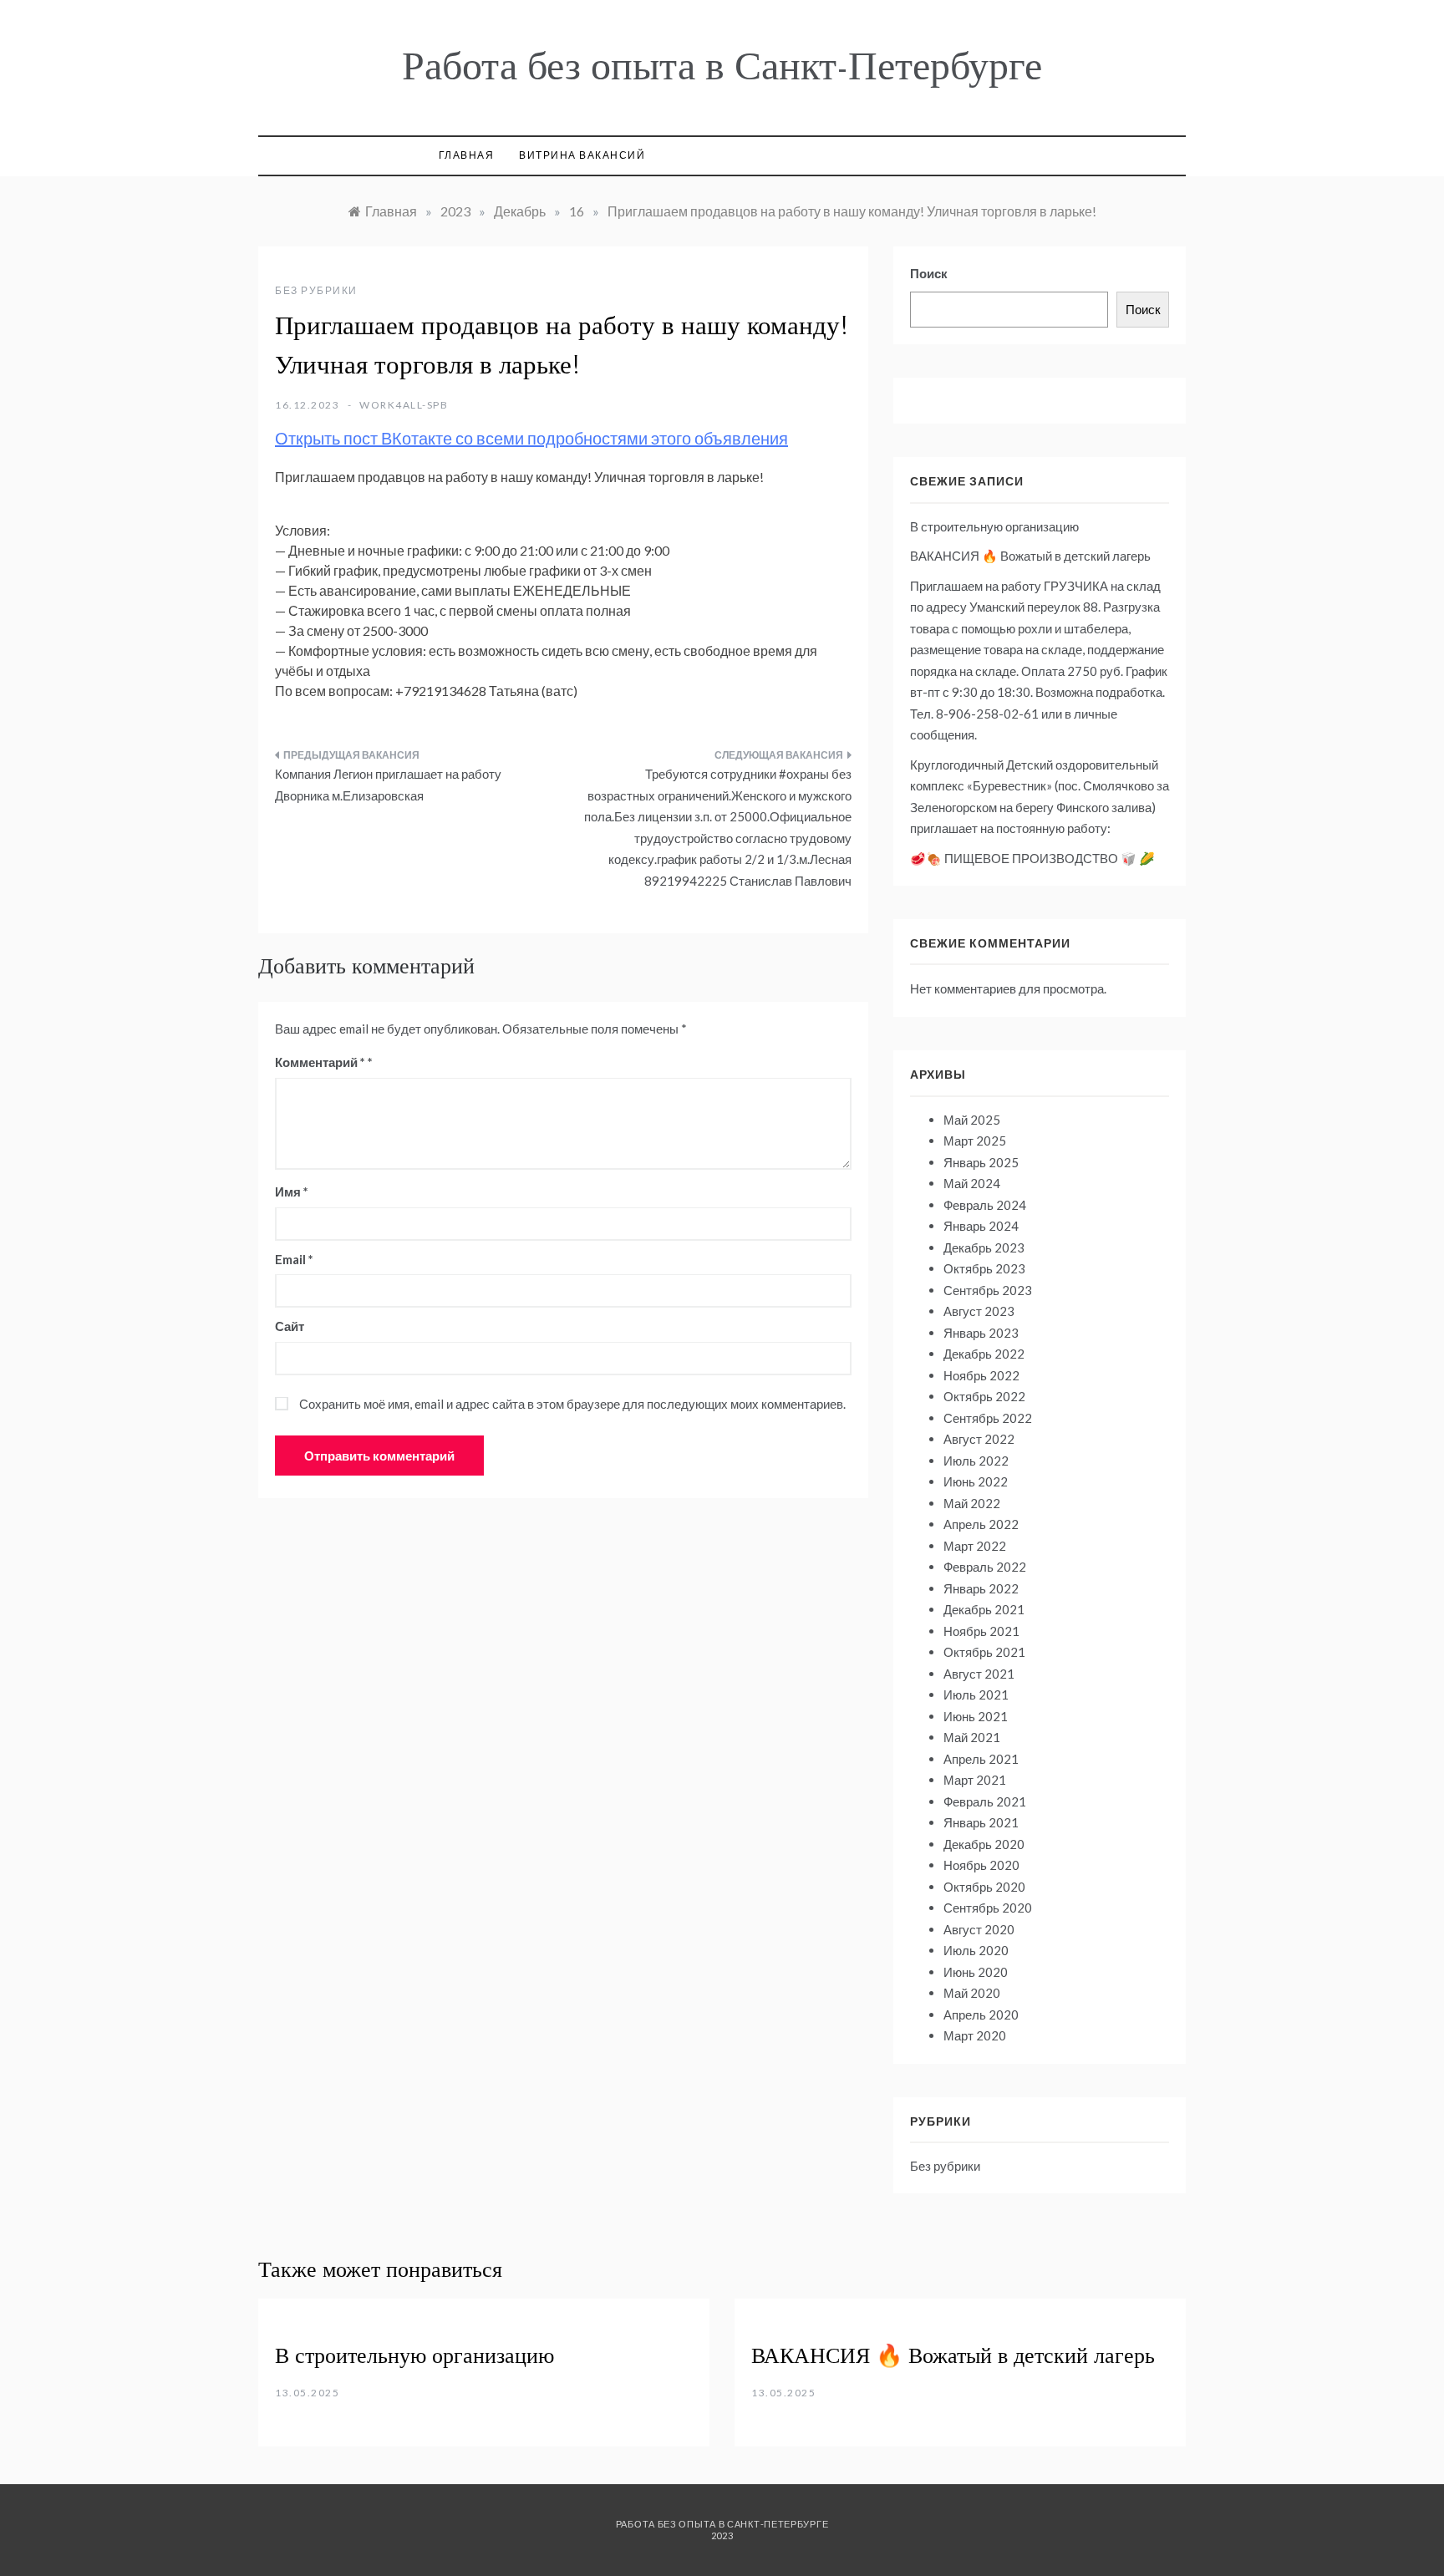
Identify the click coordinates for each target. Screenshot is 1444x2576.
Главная (467, 155)
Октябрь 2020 (984, 1887)
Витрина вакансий (582, 155)
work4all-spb (404, 405)
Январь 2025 (981, 1162)
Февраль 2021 (985, 1801)
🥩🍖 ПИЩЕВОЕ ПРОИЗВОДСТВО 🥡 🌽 (1032, 858)
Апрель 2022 (981, 1524)
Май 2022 (972, 1503)
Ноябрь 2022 (981, 1375)
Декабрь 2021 (984, 1609)
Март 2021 (975, 1780)
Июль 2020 (976, 1950)
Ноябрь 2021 (981, 1631)
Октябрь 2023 (984, 1268)
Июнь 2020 (976, 1972)
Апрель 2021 (981, 1759)
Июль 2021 (976, 1694)
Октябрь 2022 (984, 1396)
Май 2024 (972, 1183)
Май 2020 (972, 1993)
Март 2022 (975, 1546)
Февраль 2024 (985, 1205)
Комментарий (320, 1062)
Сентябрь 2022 (988, 1418)
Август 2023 (979, 1311)
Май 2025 (972, 1120)
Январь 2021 (981, 1822)
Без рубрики (316, 290)
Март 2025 (975, 1141)
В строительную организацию (994, 526)
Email (294, 1259)
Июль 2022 (976, 1461)
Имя (292, 1191)
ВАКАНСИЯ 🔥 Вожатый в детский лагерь (1030, 556)
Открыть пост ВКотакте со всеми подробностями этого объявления (531, 438)
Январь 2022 (981, 1588)
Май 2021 (972, 1737)
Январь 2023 (981, 1333)
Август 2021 (979, 1674)
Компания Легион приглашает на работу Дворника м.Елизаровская (388, 785)
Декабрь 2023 (984, 1247)
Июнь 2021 (976, 1716)
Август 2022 (979, 1439)
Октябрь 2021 (984, 1652)
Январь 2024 (981, 1226)
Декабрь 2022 (984, 1354)
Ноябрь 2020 (981, 1865)
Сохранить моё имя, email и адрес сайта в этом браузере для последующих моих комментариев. (572, 1404)
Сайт (290, 1326)
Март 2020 (975, 2035)
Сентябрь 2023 (988, 1290)
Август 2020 (979, 1929)
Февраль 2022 (985, 1567)
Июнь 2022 (976, 1481)
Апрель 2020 (981, 2015)
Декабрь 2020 (984, 1844)
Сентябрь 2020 (988, 1908)
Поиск (929, 273)
